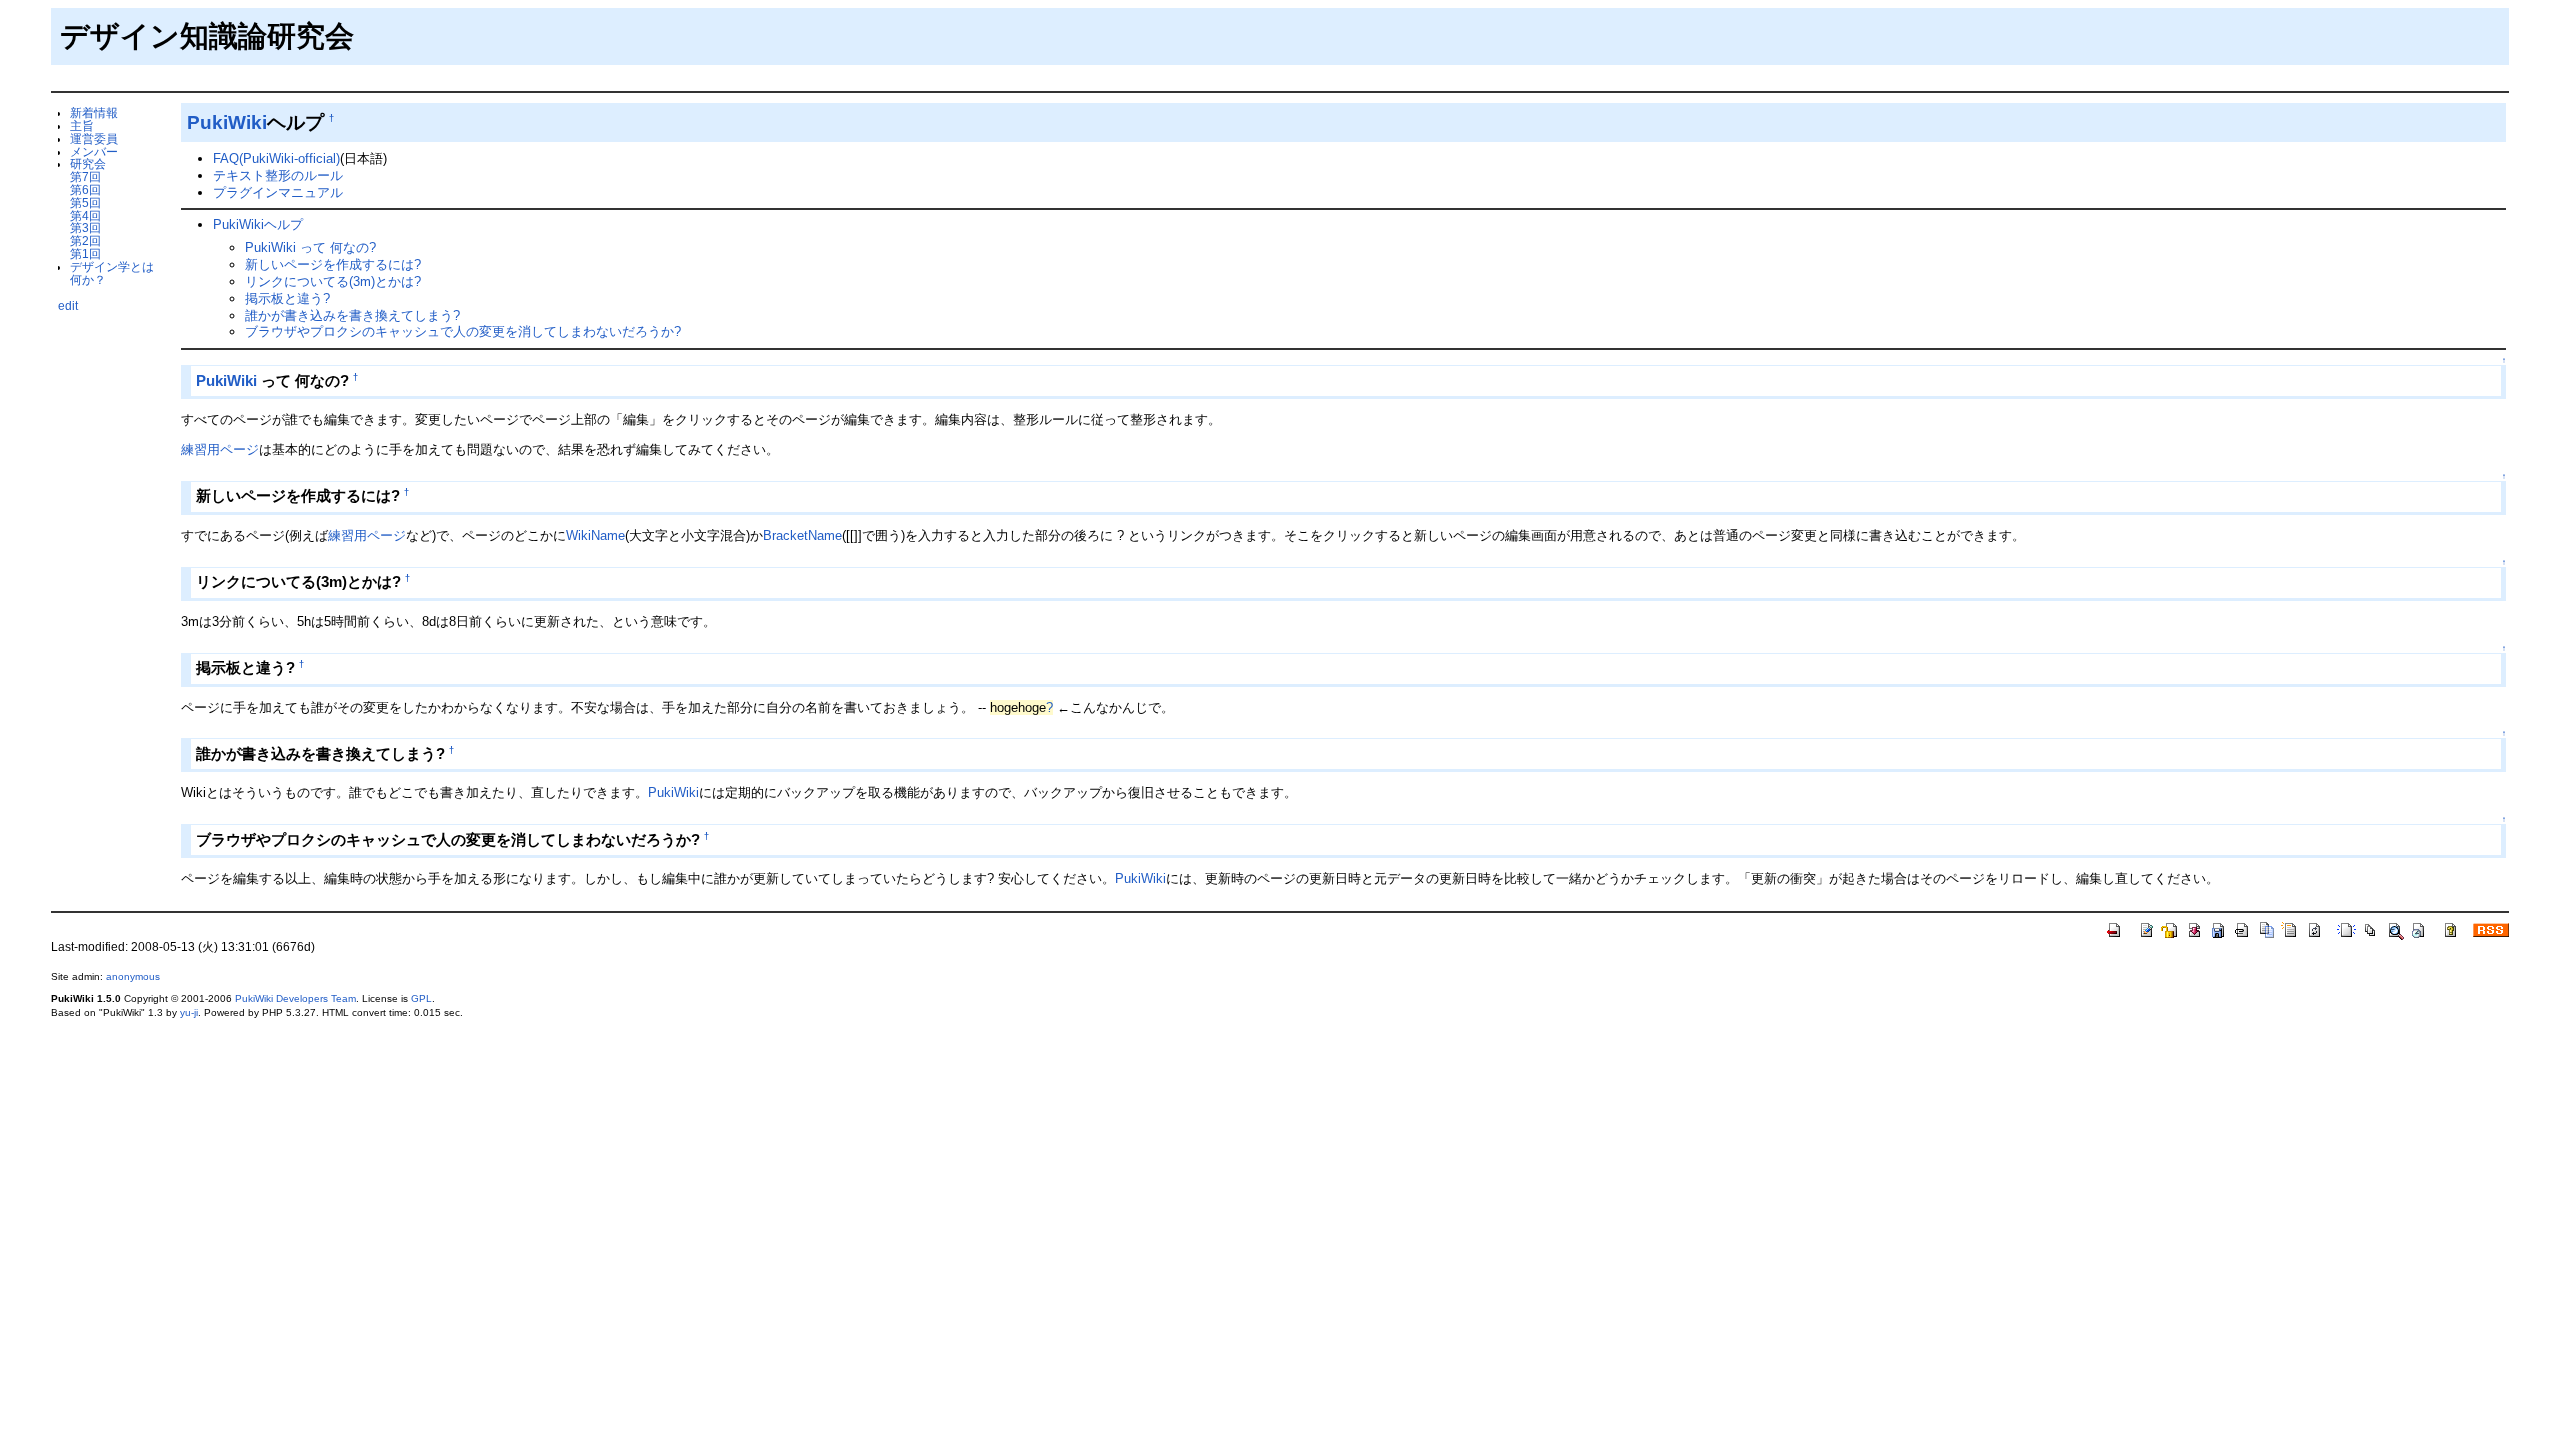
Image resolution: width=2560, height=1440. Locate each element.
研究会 (88, 163)
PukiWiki (227, 122)
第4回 (85, 215)
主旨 (82, 125)
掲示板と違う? (287, 298)
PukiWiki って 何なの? (310, 247)
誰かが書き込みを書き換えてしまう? (352, 315)
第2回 (85, 240)
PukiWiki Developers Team (295, 998)
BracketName (802, 535)
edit (68, 305)
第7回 (85, 176)
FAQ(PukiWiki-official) (276, 158)
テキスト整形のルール (278, 175)
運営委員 (94, 138)
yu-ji (189, 1012)
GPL (421, 998)
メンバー (94, 151)
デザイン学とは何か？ (112, 273)
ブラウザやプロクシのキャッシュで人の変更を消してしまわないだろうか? (463, 331)
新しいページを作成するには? (333, 264)
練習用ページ (220, 449)
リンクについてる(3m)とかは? (333, 281)
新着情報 (94, 112)
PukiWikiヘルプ (258, 224)
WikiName (595, 535)
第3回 (85, 227)
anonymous (133, 976)
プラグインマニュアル (278, 192)
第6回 (85, 189)
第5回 (85, 202)
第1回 (85, 253)
